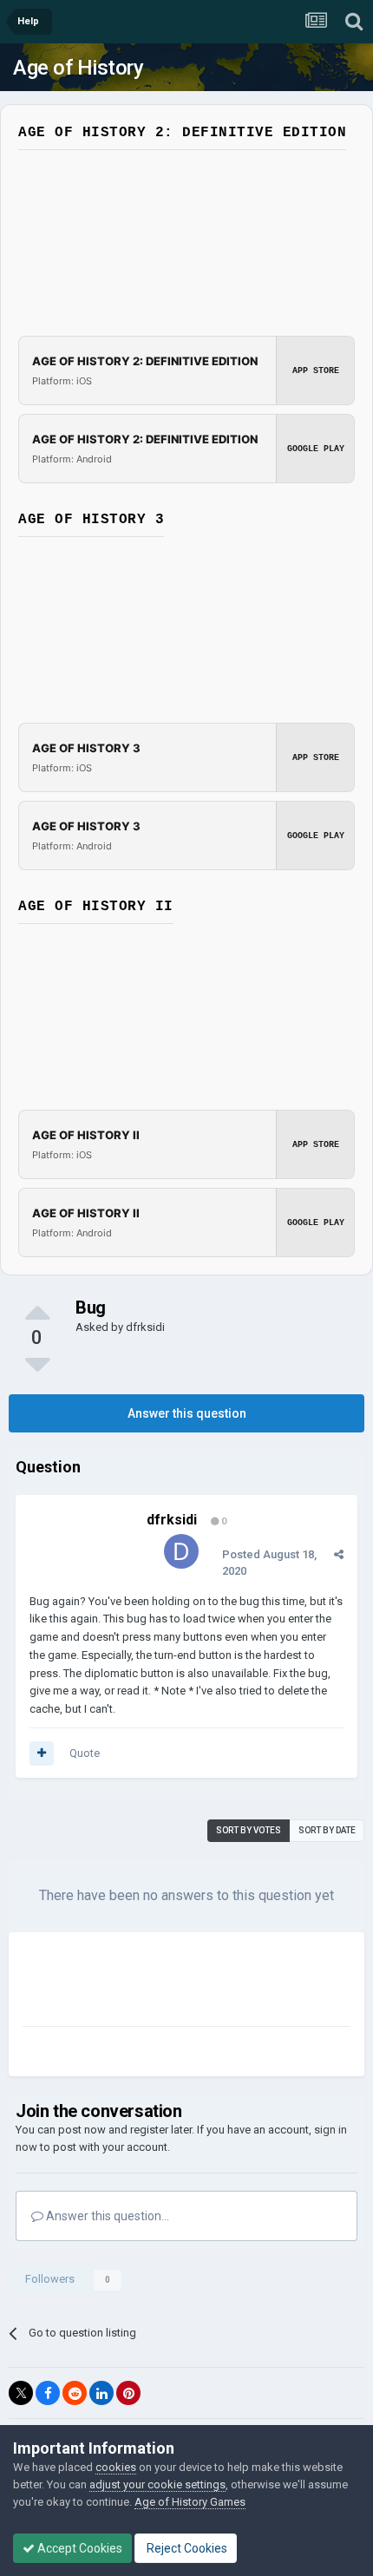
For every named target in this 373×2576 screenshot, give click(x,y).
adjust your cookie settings (157, 2484)
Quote (85, 1753)
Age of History (78, 68)
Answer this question (187, 1413)
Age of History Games (190, 2502)
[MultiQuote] (42, 1753)
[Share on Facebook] (48, 2393)
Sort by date (327, 1830)
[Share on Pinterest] (128, 2393)
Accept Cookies (79, 2548)
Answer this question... (106, 2216)
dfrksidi (145, 1327)
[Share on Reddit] (75, 2393)
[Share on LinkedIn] (101, 2393)
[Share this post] (339, 1554)
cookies (116, 2467)
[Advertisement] (161, 1983)
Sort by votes (249, 1830)
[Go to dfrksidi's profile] (181, 1551)
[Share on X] (21, 2393)
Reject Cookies (186, 2548)
